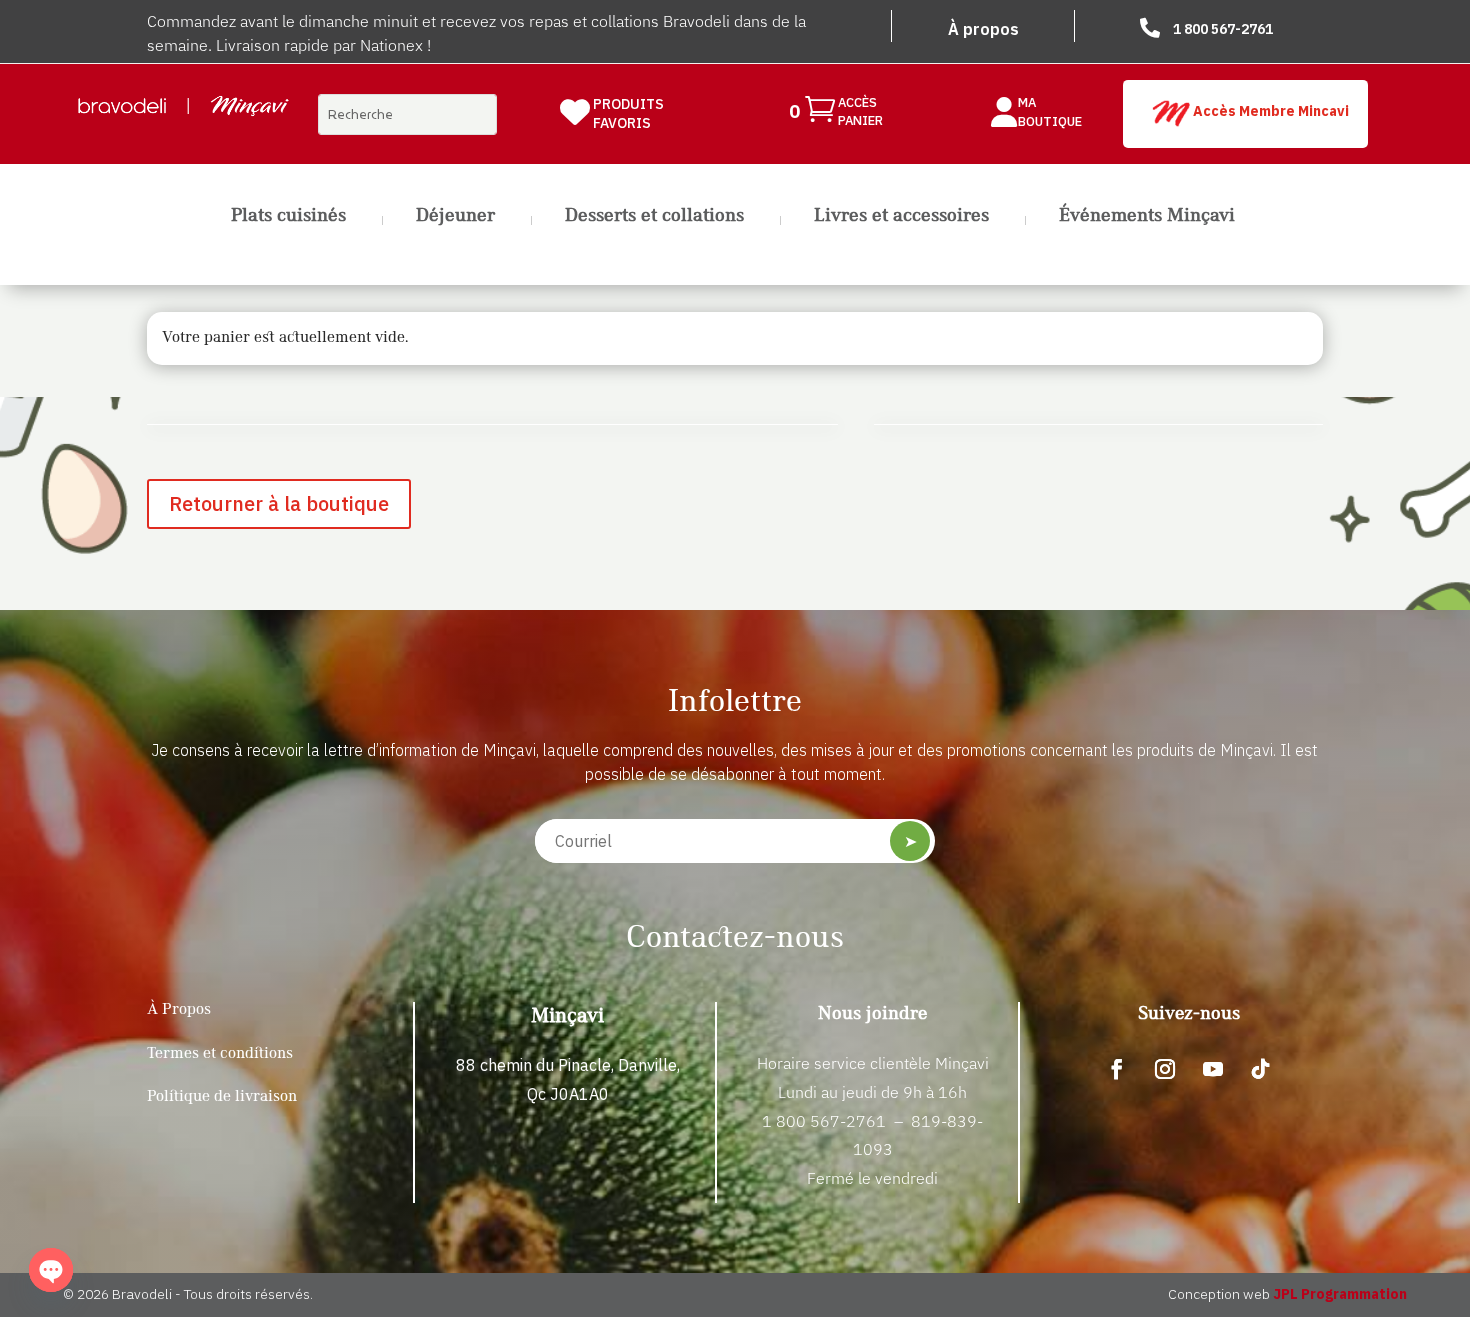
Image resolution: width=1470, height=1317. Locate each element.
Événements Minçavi (1147, 218)
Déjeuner (455, 218)
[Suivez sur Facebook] (1117, 1069)
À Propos (179, 1010)
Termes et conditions (220, 1054)
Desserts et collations (654, 218)
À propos (983, 29)
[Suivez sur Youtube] (1213, 1069)
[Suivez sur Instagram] (1165, 1069)
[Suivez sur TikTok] (1261, 1069)
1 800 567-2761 (1223, 29)
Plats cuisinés (288, 218)
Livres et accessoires (901, 218)
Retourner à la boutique (279, 503)
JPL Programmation (1340, 1294)
